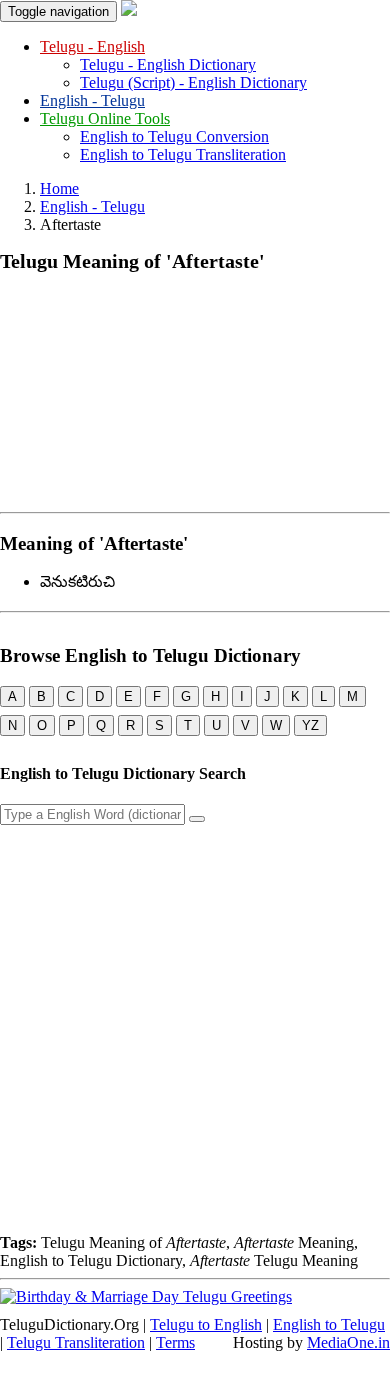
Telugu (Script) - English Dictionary (193, 82)
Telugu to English (206, 1324)
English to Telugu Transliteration (183, 154)
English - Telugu (92, 100)
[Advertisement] (195, 388)
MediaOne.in (348, 1342)
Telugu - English (92, 46)
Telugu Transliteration (76, 1342)
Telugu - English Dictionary (168, 64)
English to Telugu (329, 1324)
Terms (175, 1342)
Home (59, 188)
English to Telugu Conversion (174, 136)
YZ (310, 725)
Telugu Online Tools (105, 118)
